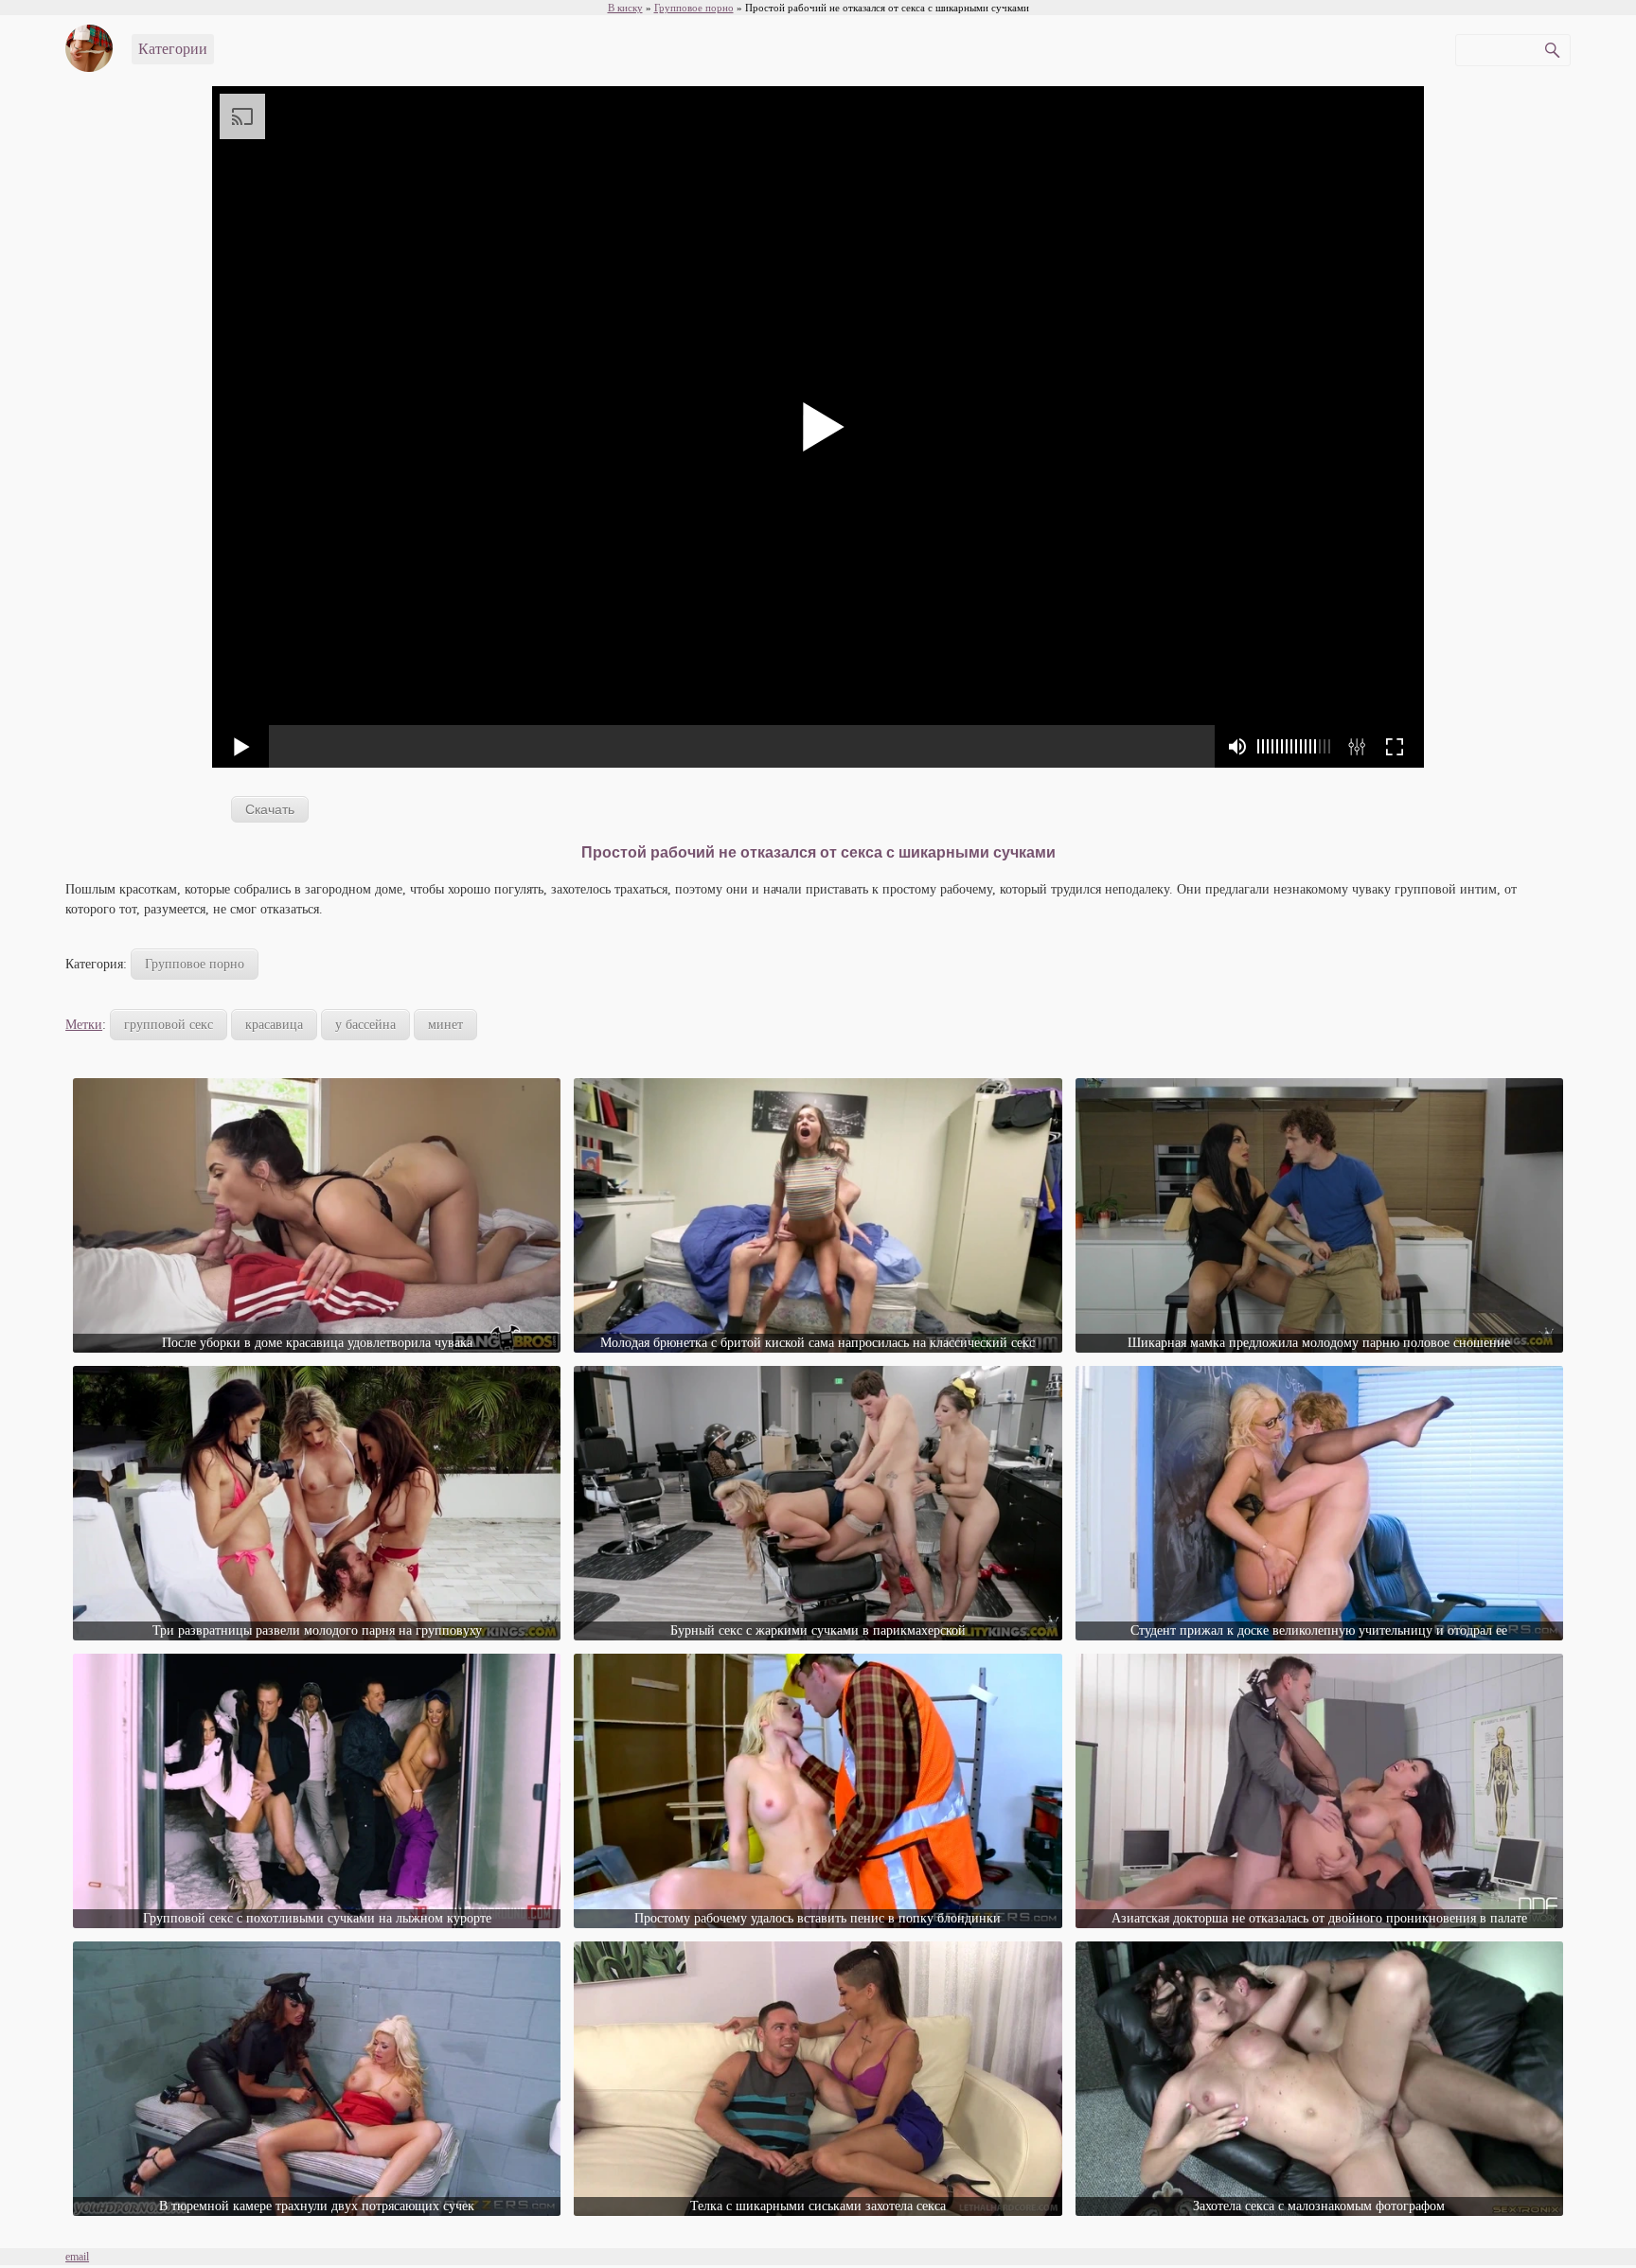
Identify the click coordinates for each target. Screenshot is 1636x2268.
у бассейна (365, 1025)
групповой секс (169, 1025)
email (77, 2257)
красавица (274, 1025)
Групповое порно (195, 964)
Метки (84, 1025)
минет (445, 1025)
